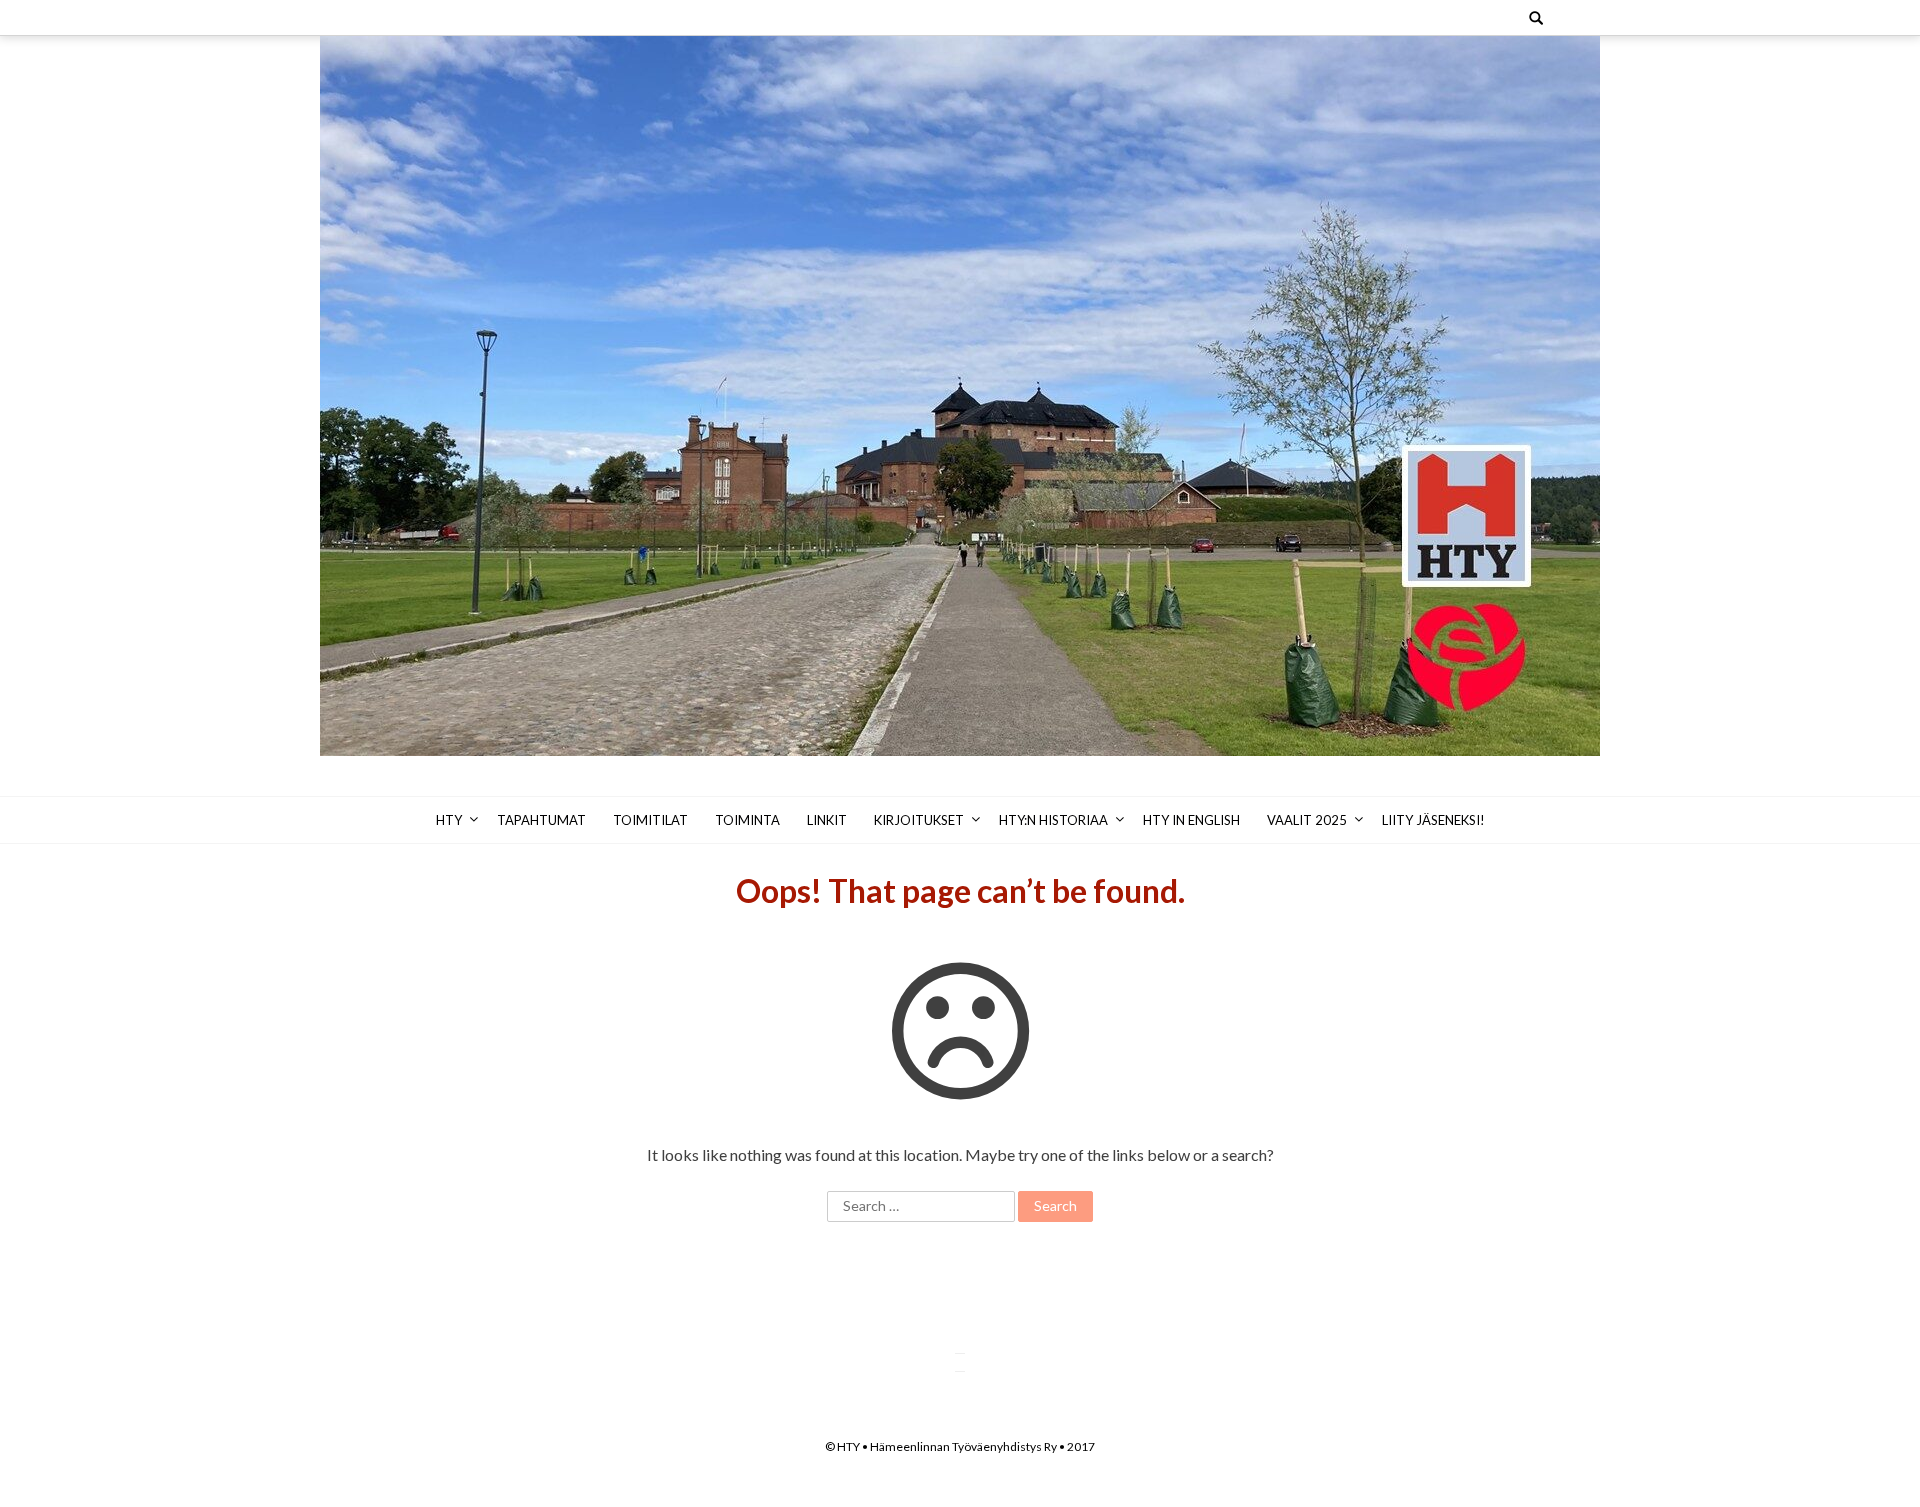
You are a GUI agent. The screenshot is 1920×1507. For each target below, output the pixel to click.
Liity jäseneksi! (1433, 820)
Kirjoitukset (919, 820)
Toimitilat (650, 820)
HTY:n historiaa (1053, 820)
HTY (449, 820)
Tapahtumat (541, 820)
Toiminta (747, 820)
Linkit (827, 820)
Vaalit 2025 (1307, 820)
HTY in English (1191, 820)
